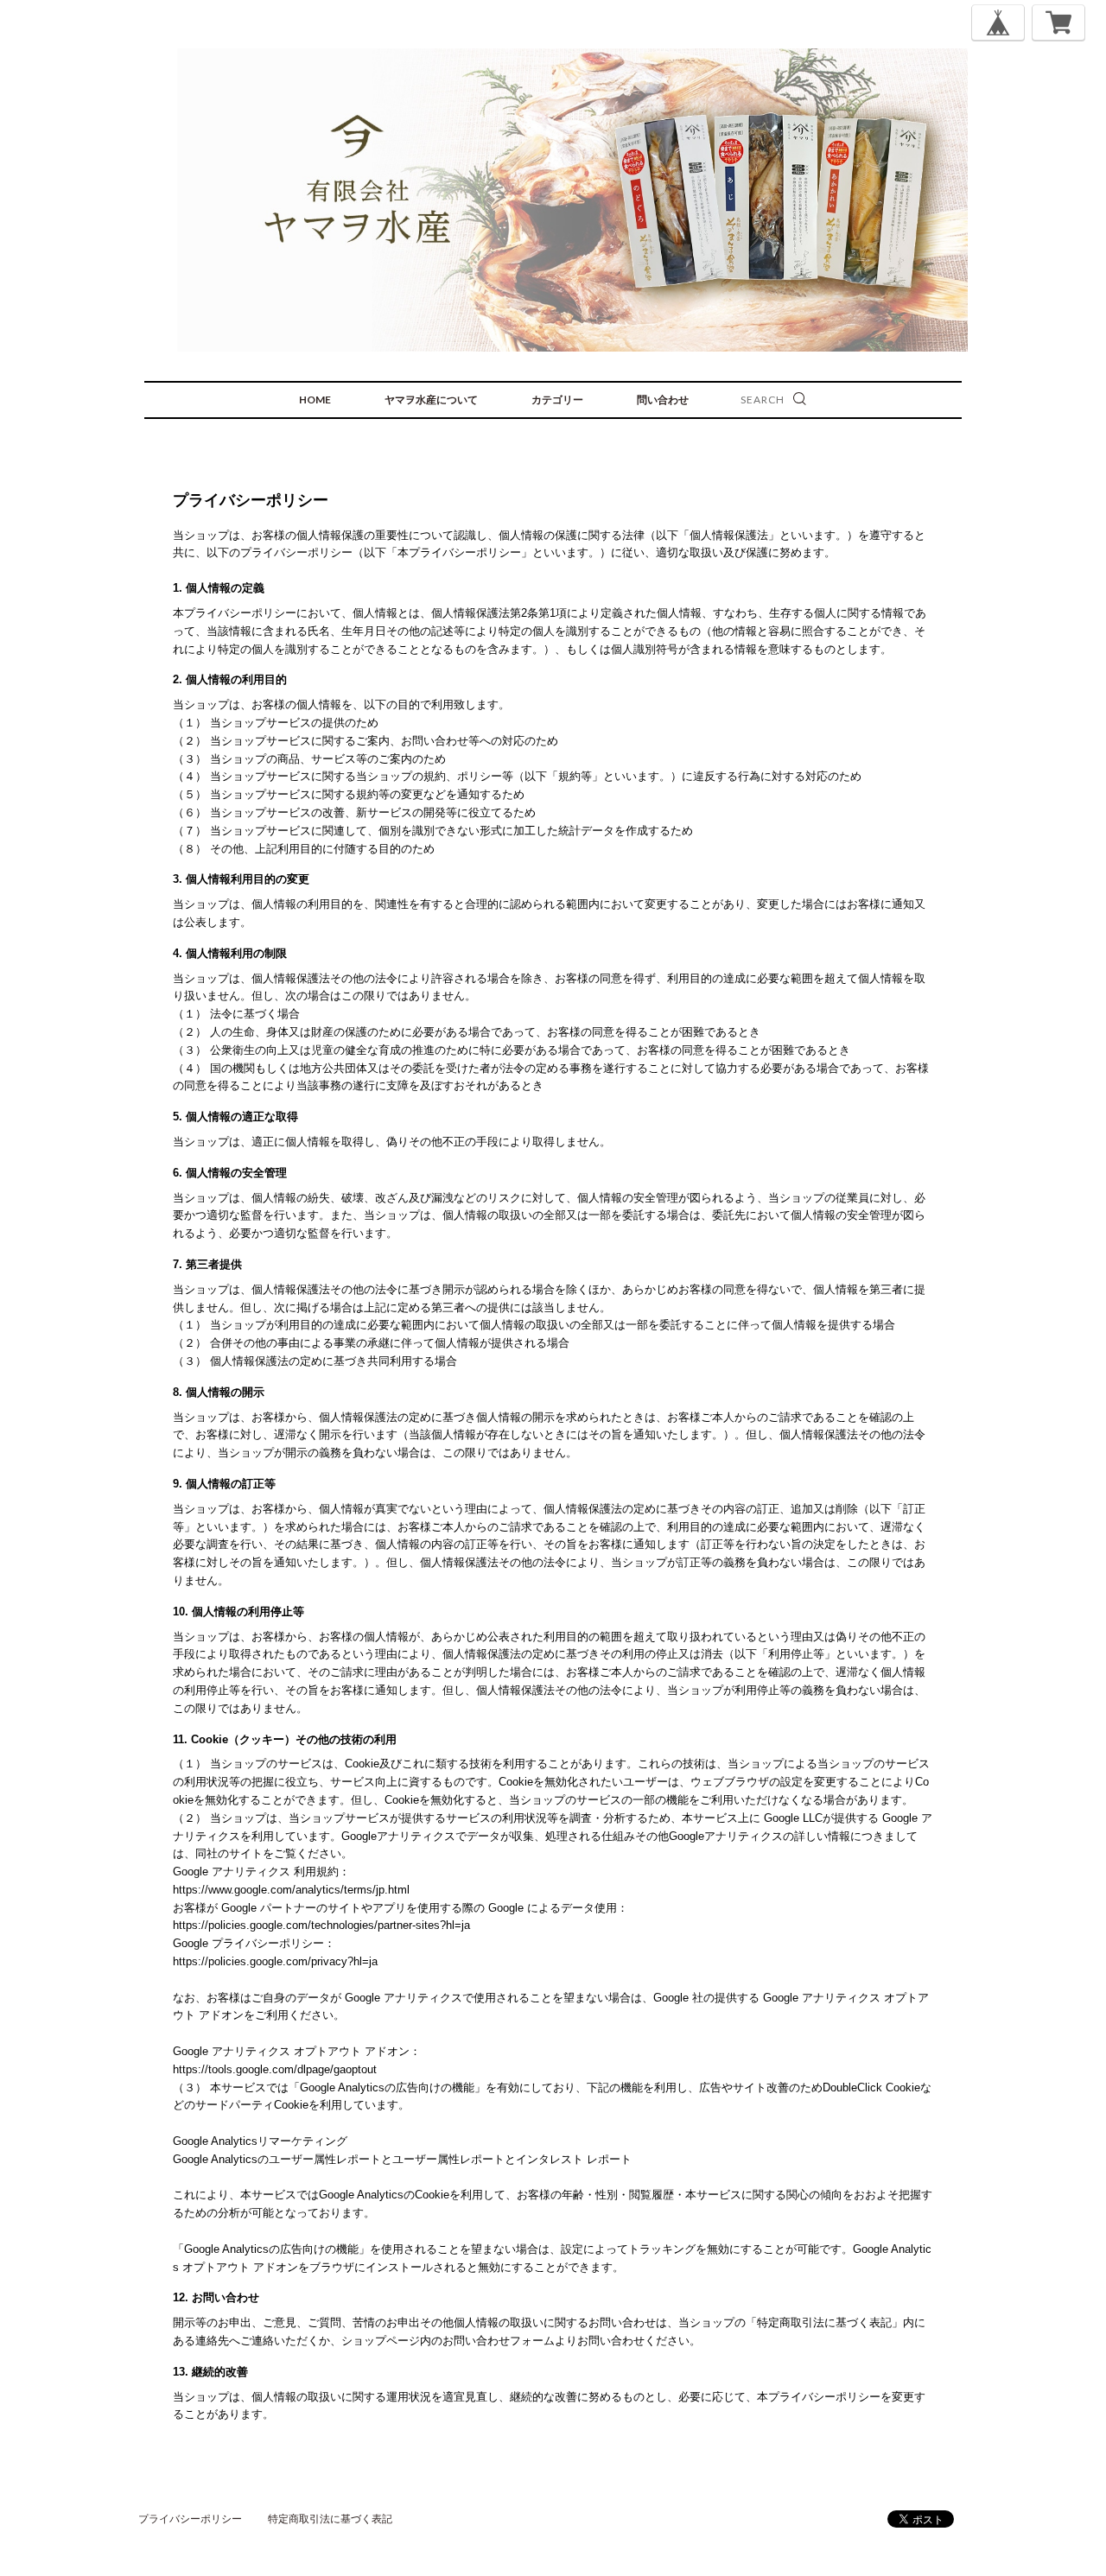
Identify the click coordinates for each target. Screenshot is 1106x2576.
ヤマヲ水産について (431, 400)
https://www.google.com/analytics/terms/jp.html (291, 1890)
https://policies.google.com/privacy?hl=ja (275, 1961)
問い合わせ (663, 400)
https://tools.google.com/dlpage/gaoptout (275, 2069)
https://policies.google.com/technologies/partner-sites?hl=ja (321, 1925)
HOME (315, 400)
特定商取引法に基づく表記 (330, 2519)
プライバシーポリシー (190, 2519)
